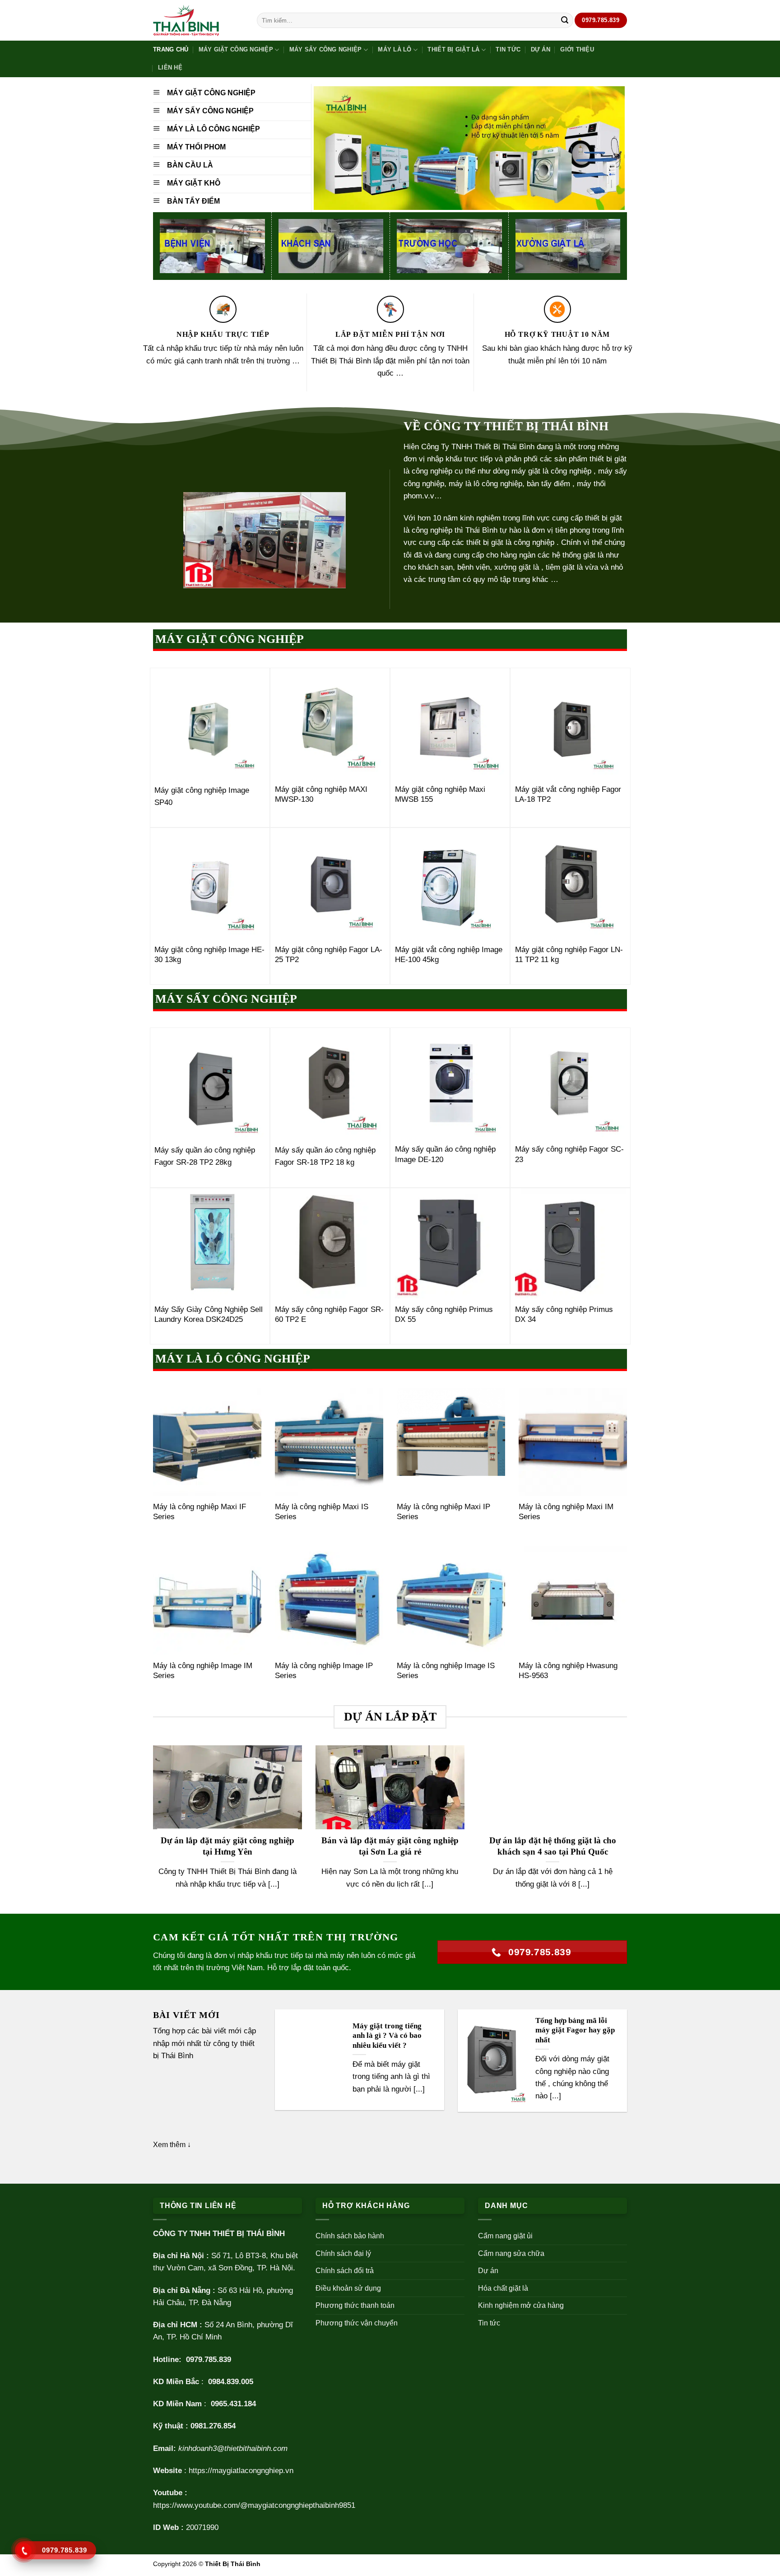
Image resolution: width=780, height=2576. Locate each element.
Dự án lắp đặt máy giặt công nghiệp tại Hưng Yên (227, 1846)
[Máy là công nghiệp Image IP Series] (329, 1600)
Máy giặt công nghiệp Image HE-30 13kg (209, 955)
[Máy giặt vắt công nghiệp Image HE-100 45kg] (450, 883)
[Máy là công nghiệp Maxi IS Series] (329, 1442)
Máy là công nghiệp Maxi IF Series (200, 1512)
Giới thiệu (577, 49)
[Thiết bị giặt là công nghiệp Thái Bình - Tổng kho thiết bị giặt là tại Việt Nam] (198, 21)
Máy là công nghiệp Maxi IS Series (322, 1512)
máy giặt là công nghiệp (551, 471)
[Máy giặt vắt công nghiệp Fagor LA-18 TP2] (570, 723)
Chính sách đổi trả (345, 2271)
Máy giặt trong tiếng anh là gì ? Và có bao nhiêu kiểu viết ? (387, 2036)
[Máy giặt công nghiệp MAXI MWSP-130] (330, 723)
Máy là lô (395, 49)
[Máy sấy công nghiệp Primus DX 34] (570, 1244)
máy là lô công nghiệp (485, 484)
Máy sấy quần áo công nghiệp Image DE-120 (445, 1154)
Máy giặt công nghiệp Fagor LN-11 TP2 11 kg (569, 955)
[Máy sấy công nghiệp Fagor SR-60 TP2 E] (330, 1244)
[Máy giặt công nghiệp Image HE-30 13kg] (210, 883)
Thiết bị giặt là (453, 49)
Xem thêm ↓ (172, 2145)
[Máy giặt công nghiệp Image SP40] (210, 723)
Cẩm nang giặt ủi (505, 2236)
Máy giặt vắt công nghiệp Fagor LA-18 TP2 (568, 794)
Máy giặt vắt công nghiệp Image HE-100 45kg (449, 955)
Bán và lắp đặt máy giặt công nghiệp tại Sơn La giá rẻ (390, 1846)
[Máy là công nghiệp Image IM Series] (207, 1600)
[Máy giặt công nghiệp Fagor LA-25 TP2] (330, 883)
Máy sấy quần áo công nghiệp (325, 1150)
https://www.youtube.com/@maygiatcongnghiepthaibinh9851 (254, 2505)
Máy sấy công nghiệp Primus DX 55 (444, 1314)
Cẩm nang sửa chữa (511, 2253)
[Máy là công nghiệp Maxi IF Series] (207, 1442)
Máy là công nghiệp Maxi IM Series (566, 1512)
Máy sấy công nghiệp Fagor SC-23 (569, 1154)
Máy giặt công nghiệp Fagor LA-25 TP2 (329, 955)
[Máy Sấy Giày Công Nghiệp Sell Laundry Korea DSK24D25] (210, 1244)
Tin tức (508, 49)
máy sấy (613, 471)
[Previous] (151, 1829)
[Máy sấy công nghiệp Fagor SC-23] (570, 1083)
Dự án (541, 49)
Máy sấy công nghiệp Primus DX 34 (564, 1314)
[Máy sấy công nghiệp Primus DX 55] (450, 1244)
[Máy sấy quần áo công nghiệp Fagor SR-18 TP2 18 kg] (330, 1083)
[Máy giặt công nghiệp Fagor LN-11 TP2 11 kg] (570, 883)
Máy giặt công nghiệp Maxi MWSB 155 (440, 794)
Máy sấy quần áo (183, 1150)
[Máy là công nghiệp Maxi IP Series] (451, 1442)
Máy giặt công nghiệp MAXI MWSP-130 (321, 794)
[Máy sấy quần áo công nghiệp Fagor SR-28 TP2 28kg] (210, 1083)
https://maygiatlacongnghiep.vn (241, 2471)
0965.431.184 (233, 2404)
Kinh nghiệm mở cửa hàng (521, 2305)
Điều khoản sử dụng (348, 2288)
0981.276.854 (213, 2426)
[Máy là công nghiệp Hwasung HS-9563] (573, 1600)
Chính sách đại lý (343, 2253)
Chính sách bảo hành (350, 2236)
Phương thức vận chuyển (357, 2323)
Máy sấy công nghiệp (326, 49)
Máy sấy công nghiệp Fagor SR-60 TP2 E (329, 1314)
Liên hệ (170, 67)
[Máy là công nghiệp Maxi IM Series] (573, 1442)
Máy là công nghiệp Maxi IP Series (443, 1512)
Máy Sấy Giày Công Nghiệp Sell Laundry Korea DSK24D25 (209, 1314)
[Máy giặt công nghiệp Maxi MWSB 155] (450, 723)
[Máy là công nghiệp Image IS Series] (451, 1600)
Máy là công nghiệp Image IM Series (203, 1671)
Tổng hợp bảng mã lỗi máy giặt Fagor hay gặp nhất (575, 2030)
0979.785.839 (209, 2360)
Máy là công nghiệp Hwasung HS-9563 (568, 1671)
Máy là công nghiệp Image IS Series (446, 1671)
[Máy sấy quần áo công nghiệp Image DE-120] (450, 1083)
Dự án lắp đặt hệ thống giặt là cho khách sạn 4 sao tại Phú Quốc (553, 1846)
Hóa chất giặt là (503, 2288)
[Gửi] (565, 20)
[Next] (629, 1829)
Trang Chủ (171, 49)
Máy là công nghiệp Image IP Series (324, 1671)
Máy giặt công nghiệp (236, 49)
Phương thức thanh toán (355, 2305)
